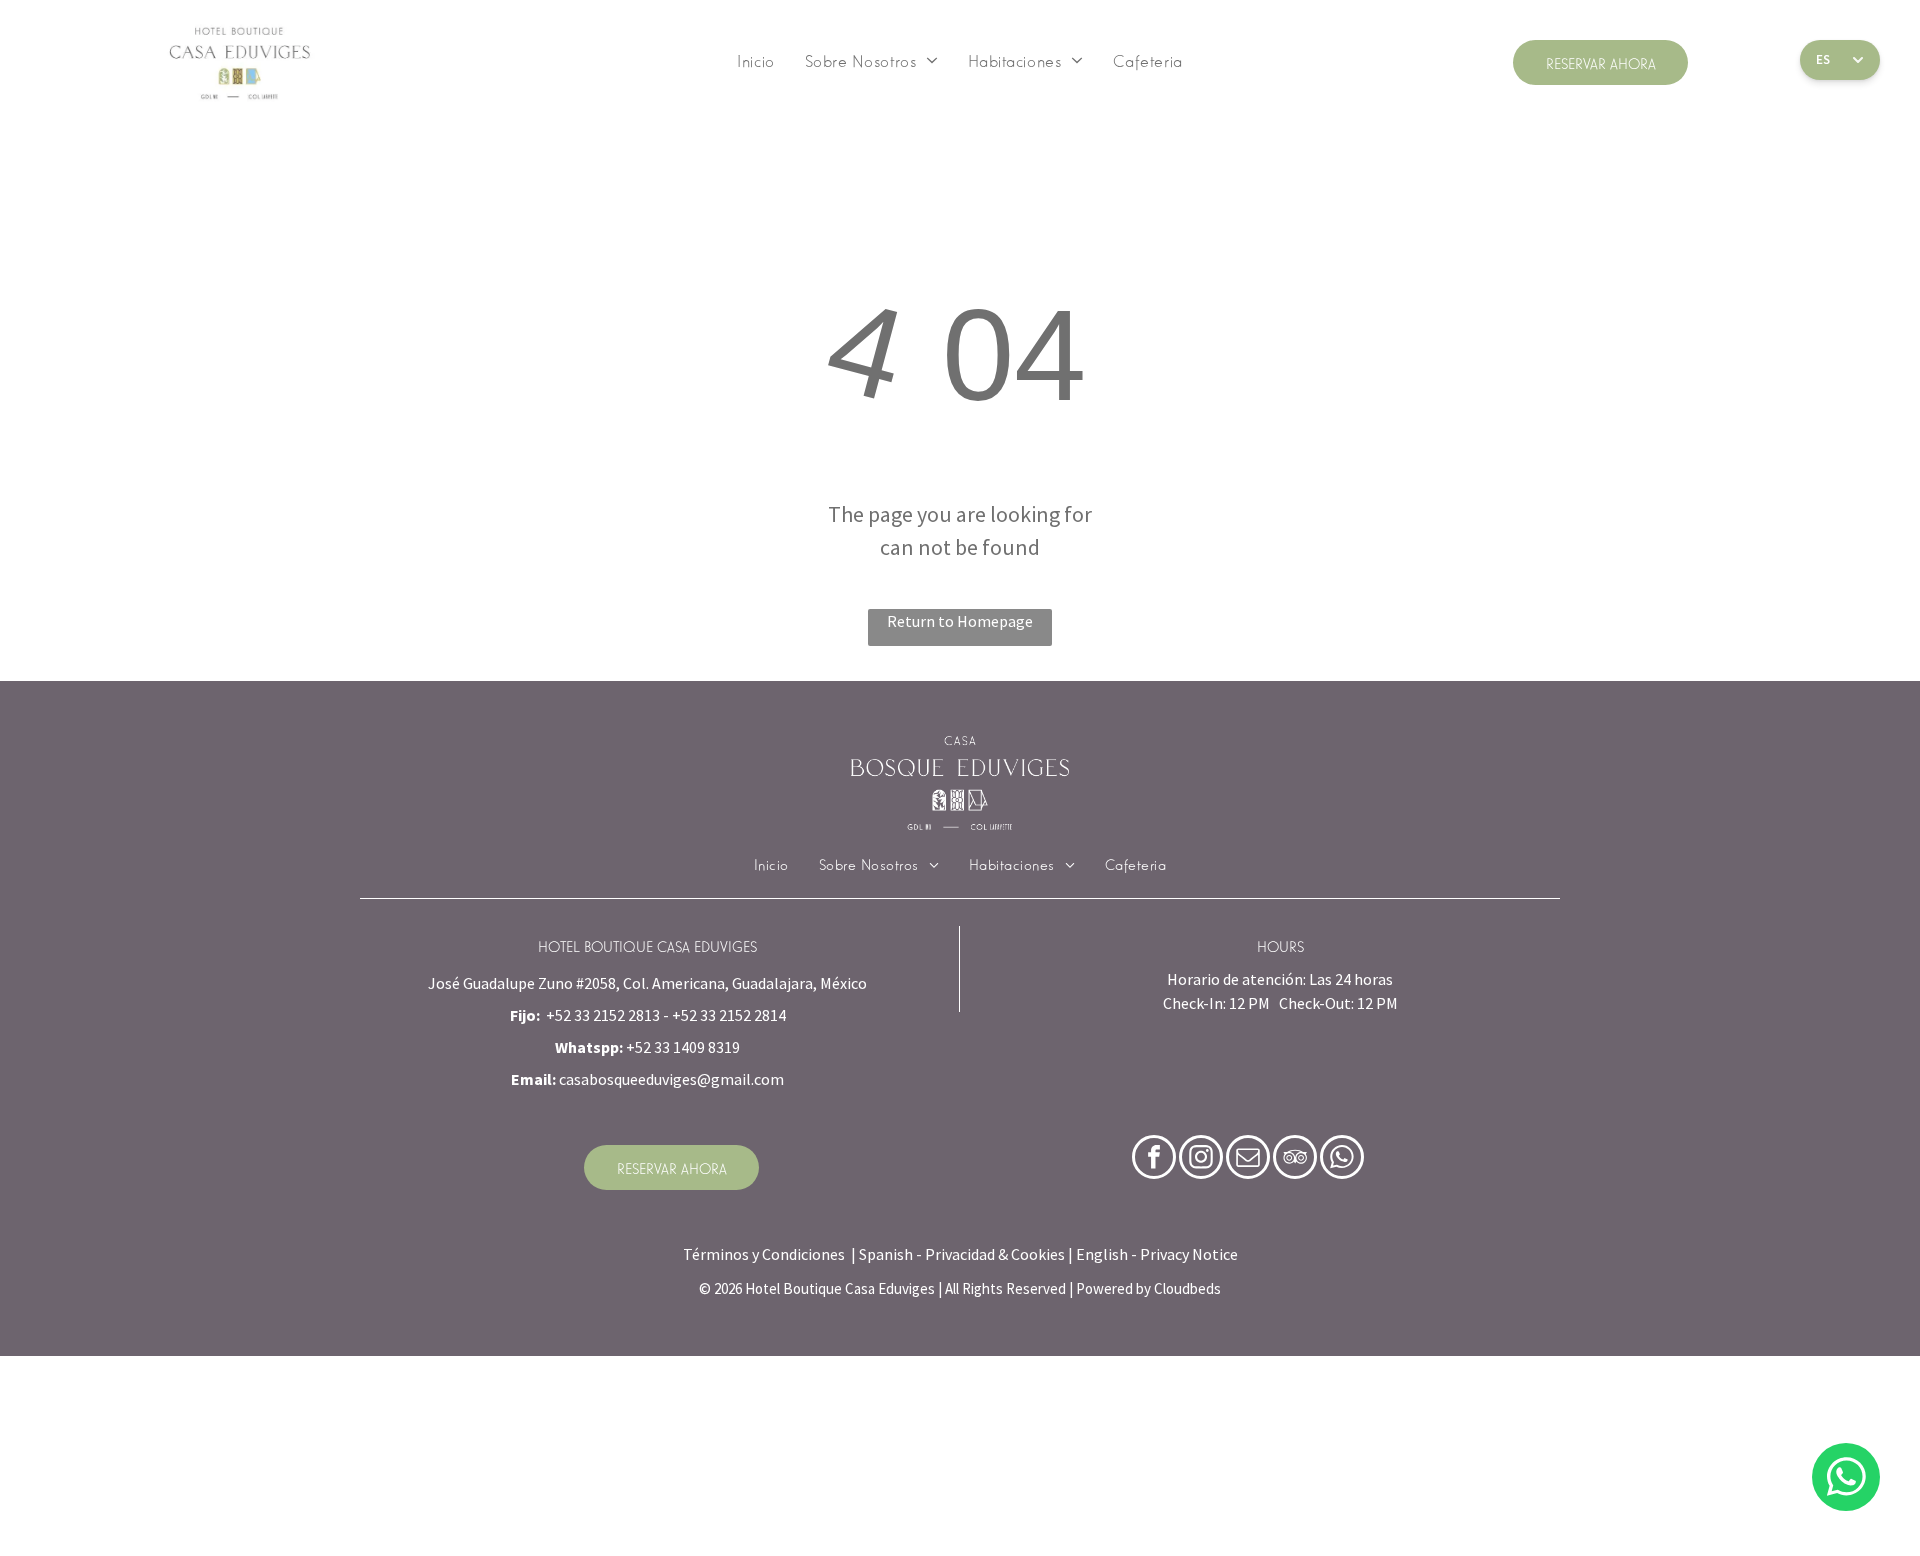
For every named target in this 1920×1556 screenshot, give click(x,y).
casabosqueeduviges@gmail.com (671, 1079)
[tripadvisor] (1295, 1159)
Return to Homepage (960, 621)
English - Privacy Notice (1157, 1254)
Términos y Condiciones (764, 1254)
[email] (1248, 1159)
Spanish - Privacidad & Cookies (962, 1254)
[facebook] (1154, 1159)
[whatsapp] (1846, 1479)
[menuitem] (755, 60)
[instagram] (1201, 1159)
